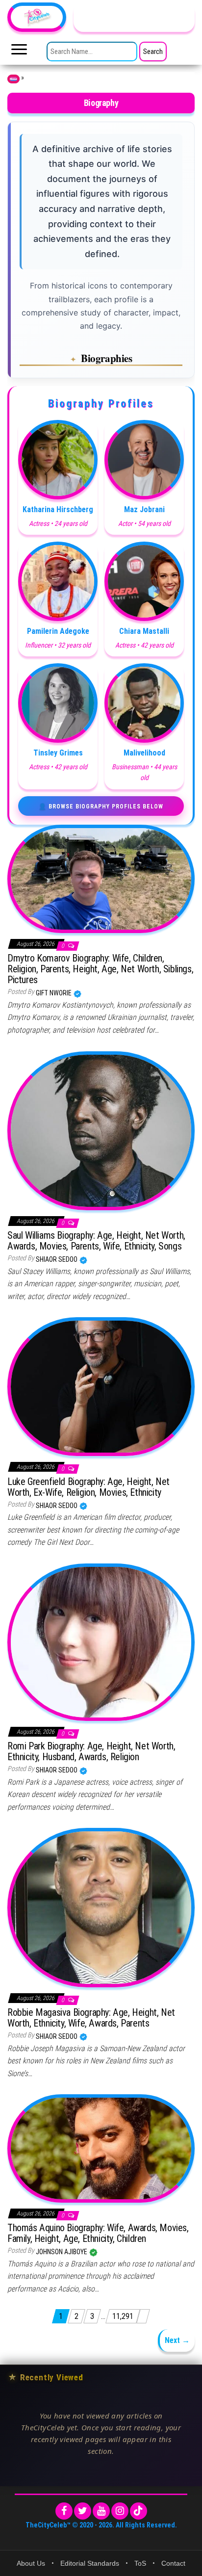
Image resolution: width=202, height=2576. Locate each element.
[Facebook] (64, 2511)
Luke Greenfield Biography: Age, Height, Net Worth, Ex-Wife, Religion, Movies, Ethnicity (88, 1487)
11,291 (123, 2316)
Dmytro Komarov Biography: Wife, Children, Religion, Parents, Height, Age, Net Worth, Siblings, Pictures (100, 969)
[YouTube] (101, 2511)
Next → (177, 2340)
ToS (140, 2563)
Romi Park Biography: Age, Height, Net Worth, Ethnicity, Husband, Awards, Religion (91, 1751)
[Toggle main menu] (19, 52)
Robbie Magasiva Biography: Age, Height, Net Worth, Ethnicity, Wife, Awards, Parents (91, 2018)
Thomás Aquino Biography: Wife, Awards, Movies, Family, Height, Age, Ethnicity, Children (98, 2233)
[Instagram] (120, 2511)
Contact (173, 2563)
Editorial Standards (90, 2563)
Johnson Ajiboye (62, 2252)
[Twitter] (83, 2511)
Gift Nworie (54, 993)
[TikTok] (139, 2511)
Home (13, 79)
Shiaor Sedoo (57, 1259)
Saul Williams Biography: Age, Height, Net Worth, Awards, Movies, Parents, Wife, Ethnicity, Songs (96, 1241)
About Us (31, 2563)
